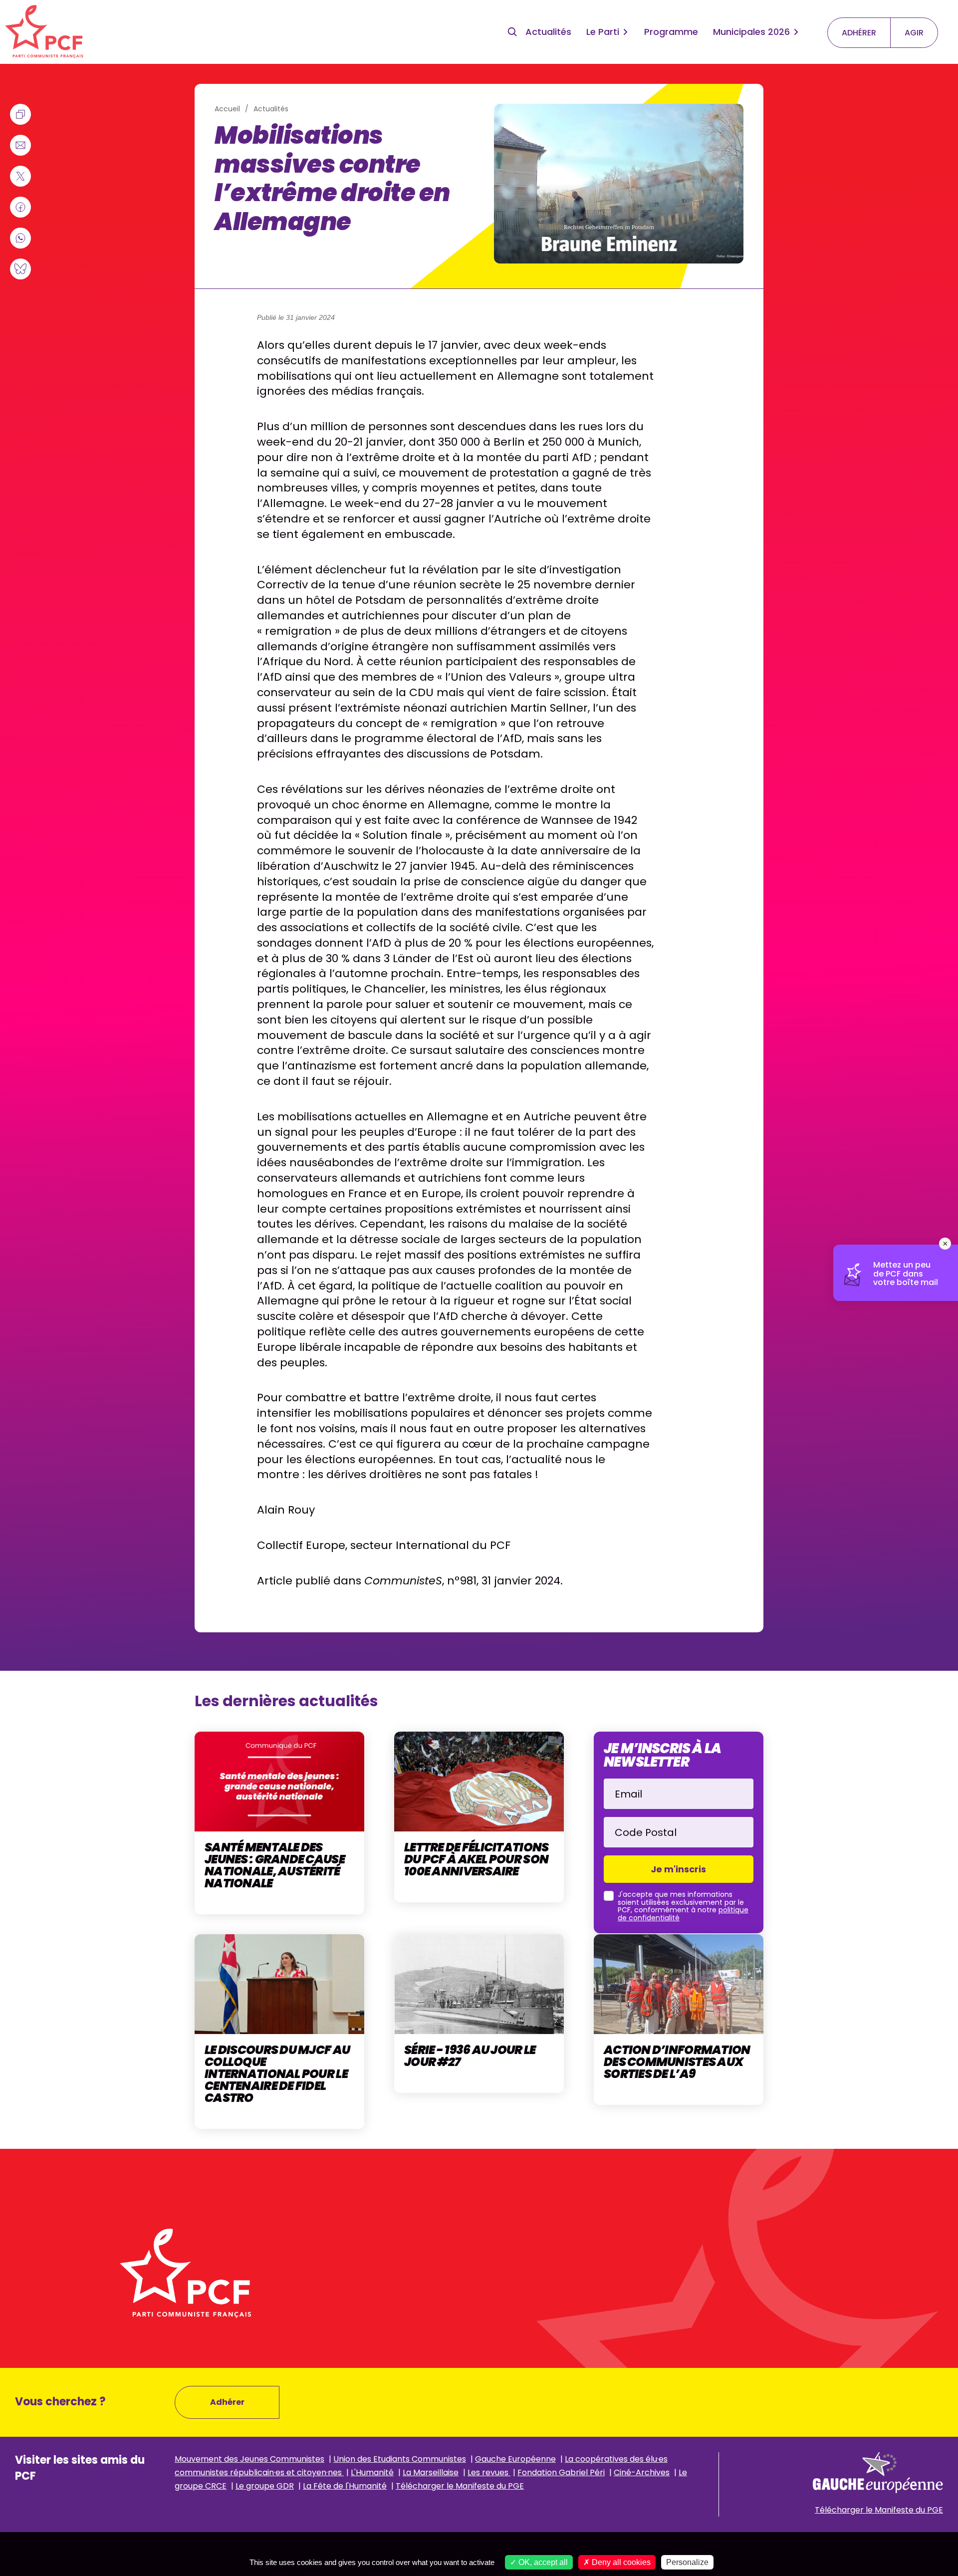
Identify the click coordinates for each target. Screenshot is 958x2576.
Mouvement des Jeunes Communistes (249, 2459)
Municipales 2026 (751, 32)
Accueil (227, 109)
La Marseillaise (431, 2472)
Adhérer (227, 2402)
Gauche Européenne (515, 2459)
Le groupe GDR (265, 2486)
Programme (671, 32)
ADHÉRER (859, 33)
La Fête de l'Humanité (345, 2486)
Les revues (489, 2472)
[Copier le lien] (20, 114)
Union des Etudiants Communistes (400, 2459)
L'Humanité (372, 2472)
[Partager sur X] (20, 176)
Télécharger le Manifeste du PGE (460, 2486)
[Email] (20, 145)
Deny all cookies (620, 2562)
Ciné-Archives (642, 2472)
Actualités (548, 32)
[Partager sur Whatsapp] (20, 238)
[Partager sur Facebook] (20, 207)
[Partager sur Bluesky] (20, 269)
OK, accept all (542, 2562)
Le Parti (603, 32)
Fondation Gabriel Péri (561, 2472)
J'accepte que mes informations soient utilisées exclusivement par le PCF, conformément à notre (683, 1906)
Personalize (687, 2562)
